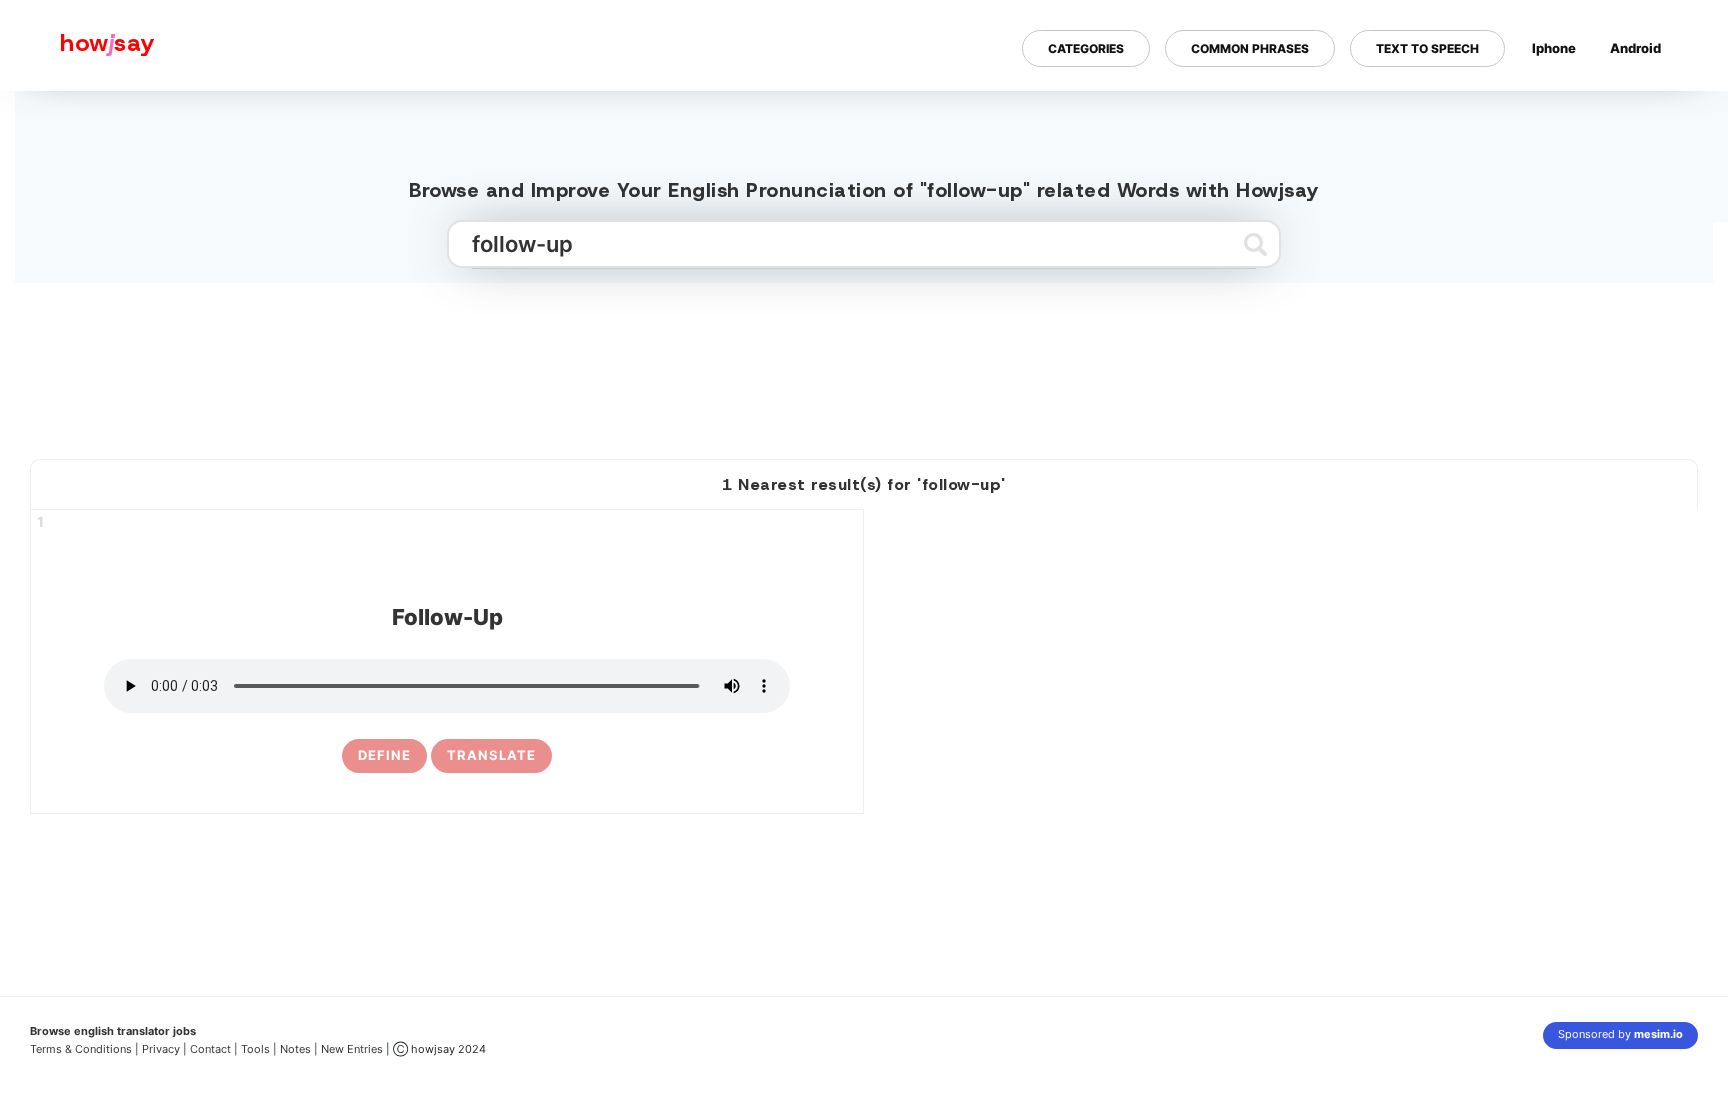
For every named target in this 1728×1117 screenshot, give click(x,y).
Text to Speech (1427, 48)
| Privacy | (161, 1049)
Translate (491, 755)
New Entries (352, 1049)
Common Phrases (1250, 48)
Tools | (259, 1049)
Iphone (1554, 48)
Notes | (300, 1049)
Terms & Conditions (81, 1049)
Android (1635, 48)
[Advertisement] (864, 363)
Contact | (214, 1049)
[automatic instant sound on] (1642, 113)
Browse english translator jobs (113, 1031)
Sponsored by (1620, 1034)
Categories (1086, 48)
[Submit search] (1255, 244)
